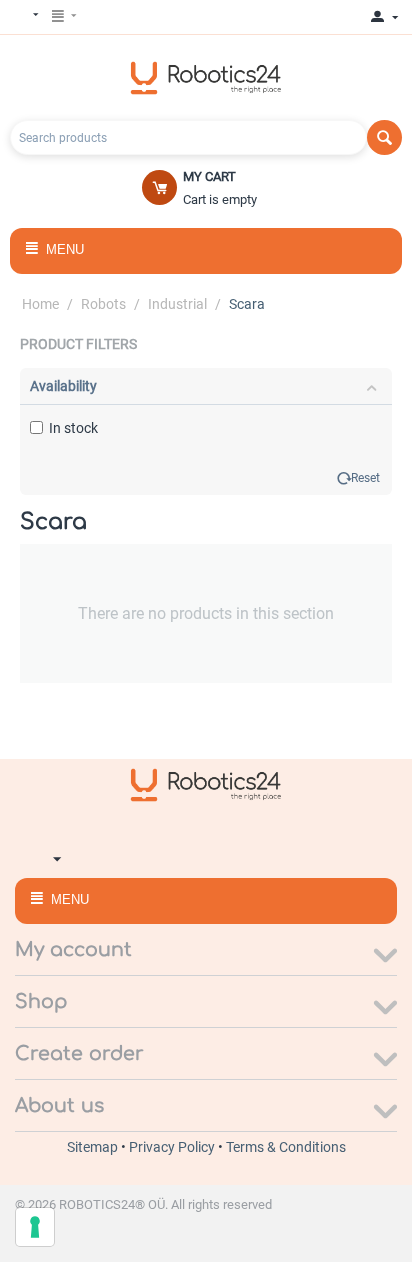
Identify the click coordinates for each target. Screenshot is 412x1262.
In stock (73, 428)
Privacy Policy (173, 1147)
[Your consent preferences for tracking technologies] (35, 1227)
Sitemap (94, 1147)
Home (40, 304)
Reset (365, 478)
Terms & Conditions (286, 1147)
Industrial (177, 304)
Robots (103, 304)
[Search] (384, 137)
